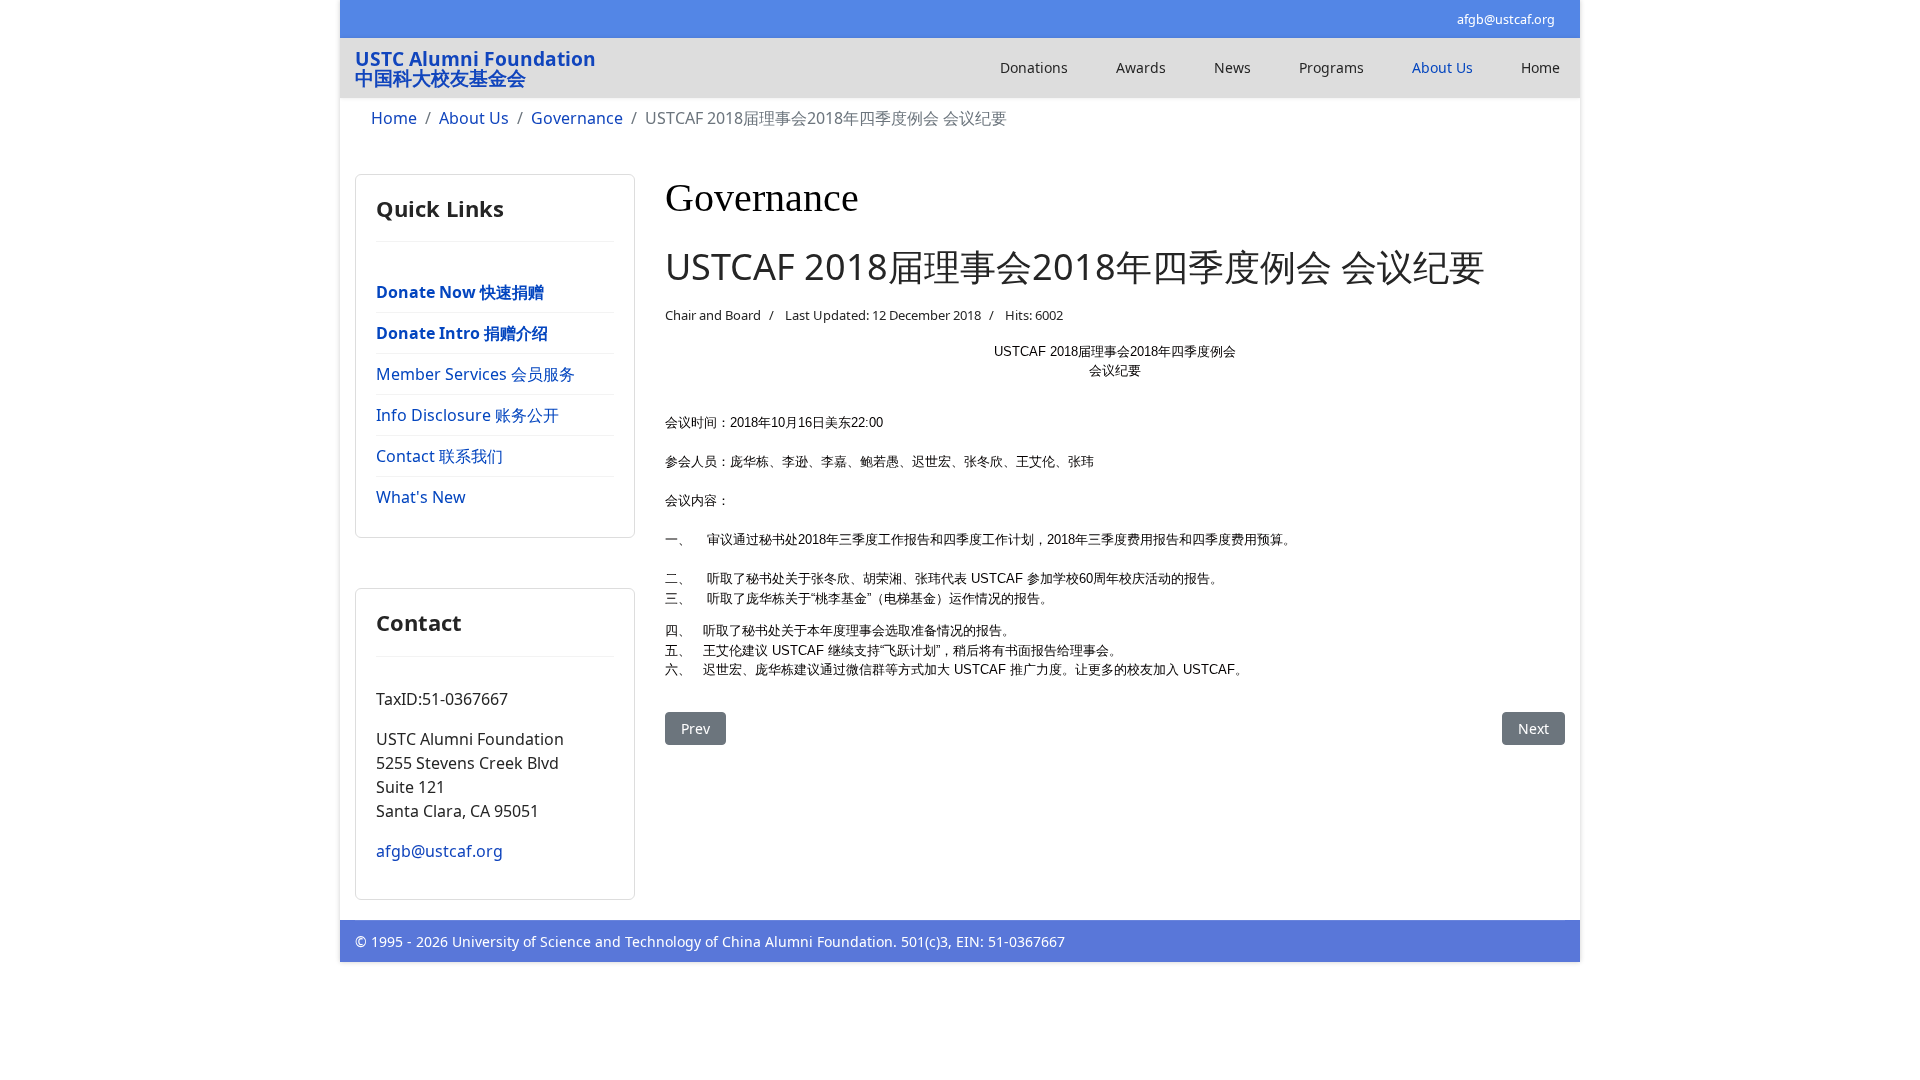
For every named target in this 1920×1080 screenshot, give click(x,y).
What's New (421, 497)
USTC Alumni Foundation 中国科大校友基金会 (475, 68)
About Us (1442, 67)
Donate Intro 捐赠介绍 (462, 333)
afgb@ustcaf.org (1506, 19)
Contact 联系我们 (439, 456)
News (1232, 67)
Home (1540, 67)
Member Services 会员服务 (475, 374)
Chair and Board (713, 315)
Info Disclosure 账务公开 (467, 415)
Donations (1034, 67)
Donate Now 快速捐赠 (460, 292)
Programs (1331, 67)
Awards (1141, 67)
